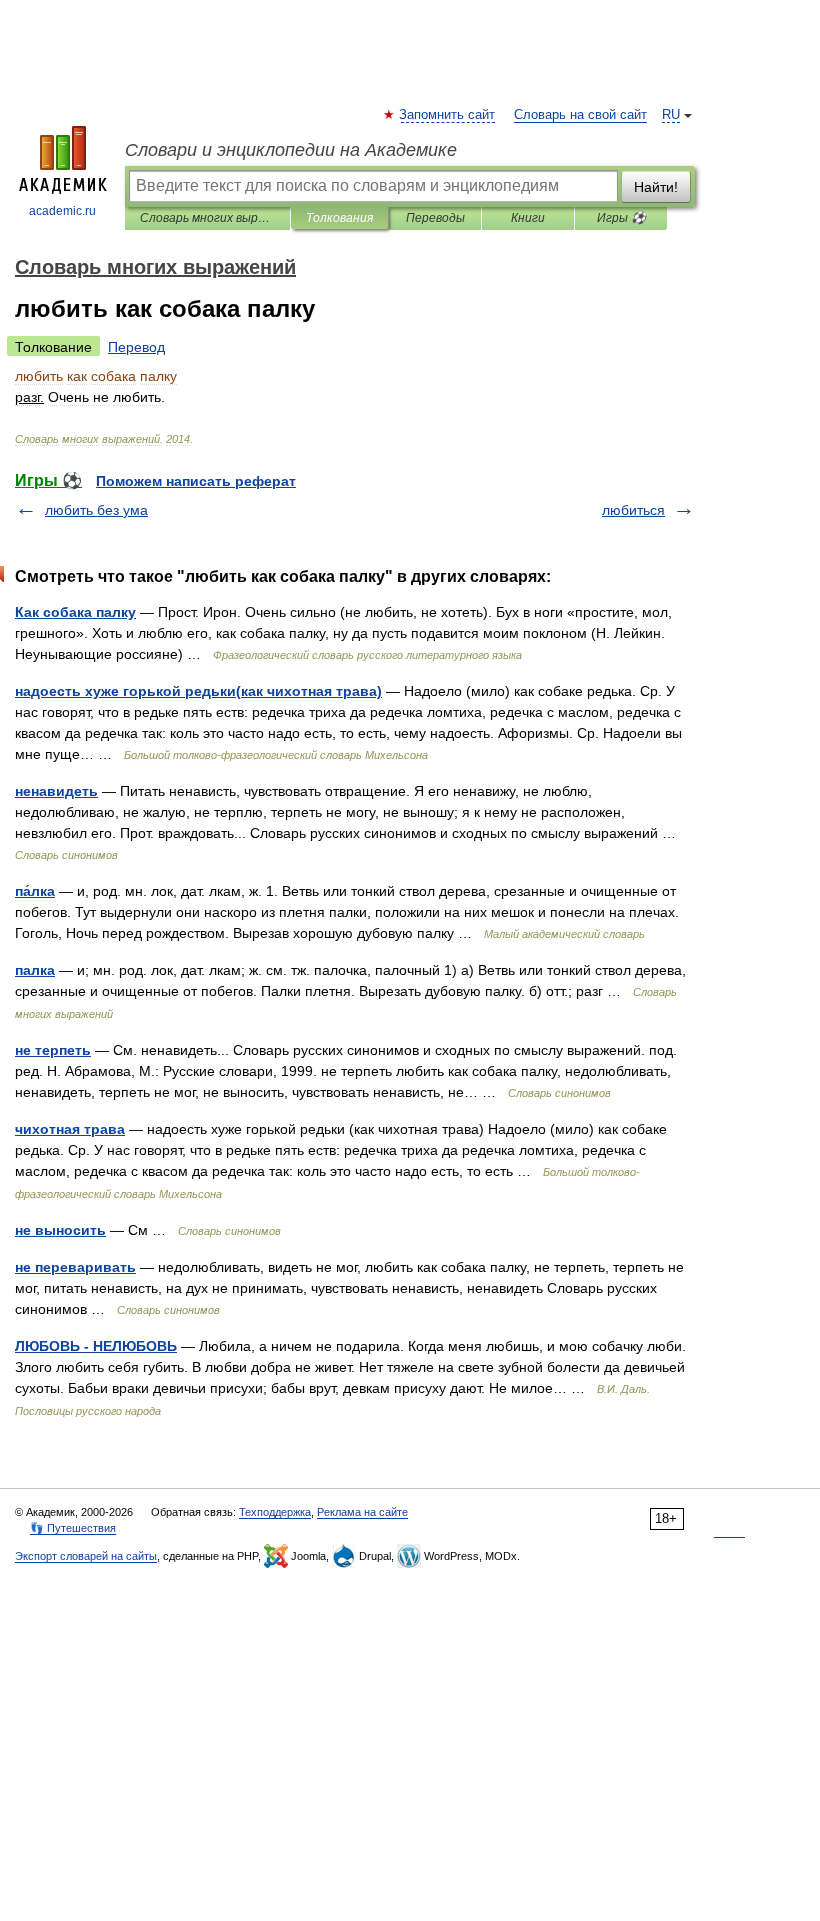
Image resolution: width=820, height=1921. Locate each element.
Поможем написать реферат (196, 481)
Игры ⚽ (621, 218)
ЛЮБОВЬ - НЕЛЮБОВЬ (96, 1346)
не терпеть (53, 1050)
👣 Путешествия (73, 1528)
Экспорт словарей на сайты (86, 1556)
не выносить (60, 1230)
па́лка (35, 891)
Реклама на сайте (362, 1512)
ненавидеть (56, 791)
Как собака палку (75, 612)
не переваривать (75, 1267)
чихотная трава (70, 1129)
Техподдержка (275, 1512)
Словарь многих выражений (207, 218)
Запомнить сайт (448, 115)
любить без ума (96, 510)
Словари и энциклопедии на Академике (291, 150)
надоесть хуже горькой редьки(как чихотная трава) (198, 691)
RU (671, 115)
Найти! (656, 187)
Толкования (339, 218)
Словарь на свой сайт (580, 115)
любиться (633, 510)
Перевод (136, 347)
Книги (528, 218)
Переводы (435, 218)
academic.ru (62, 211)
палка (35, 970)
